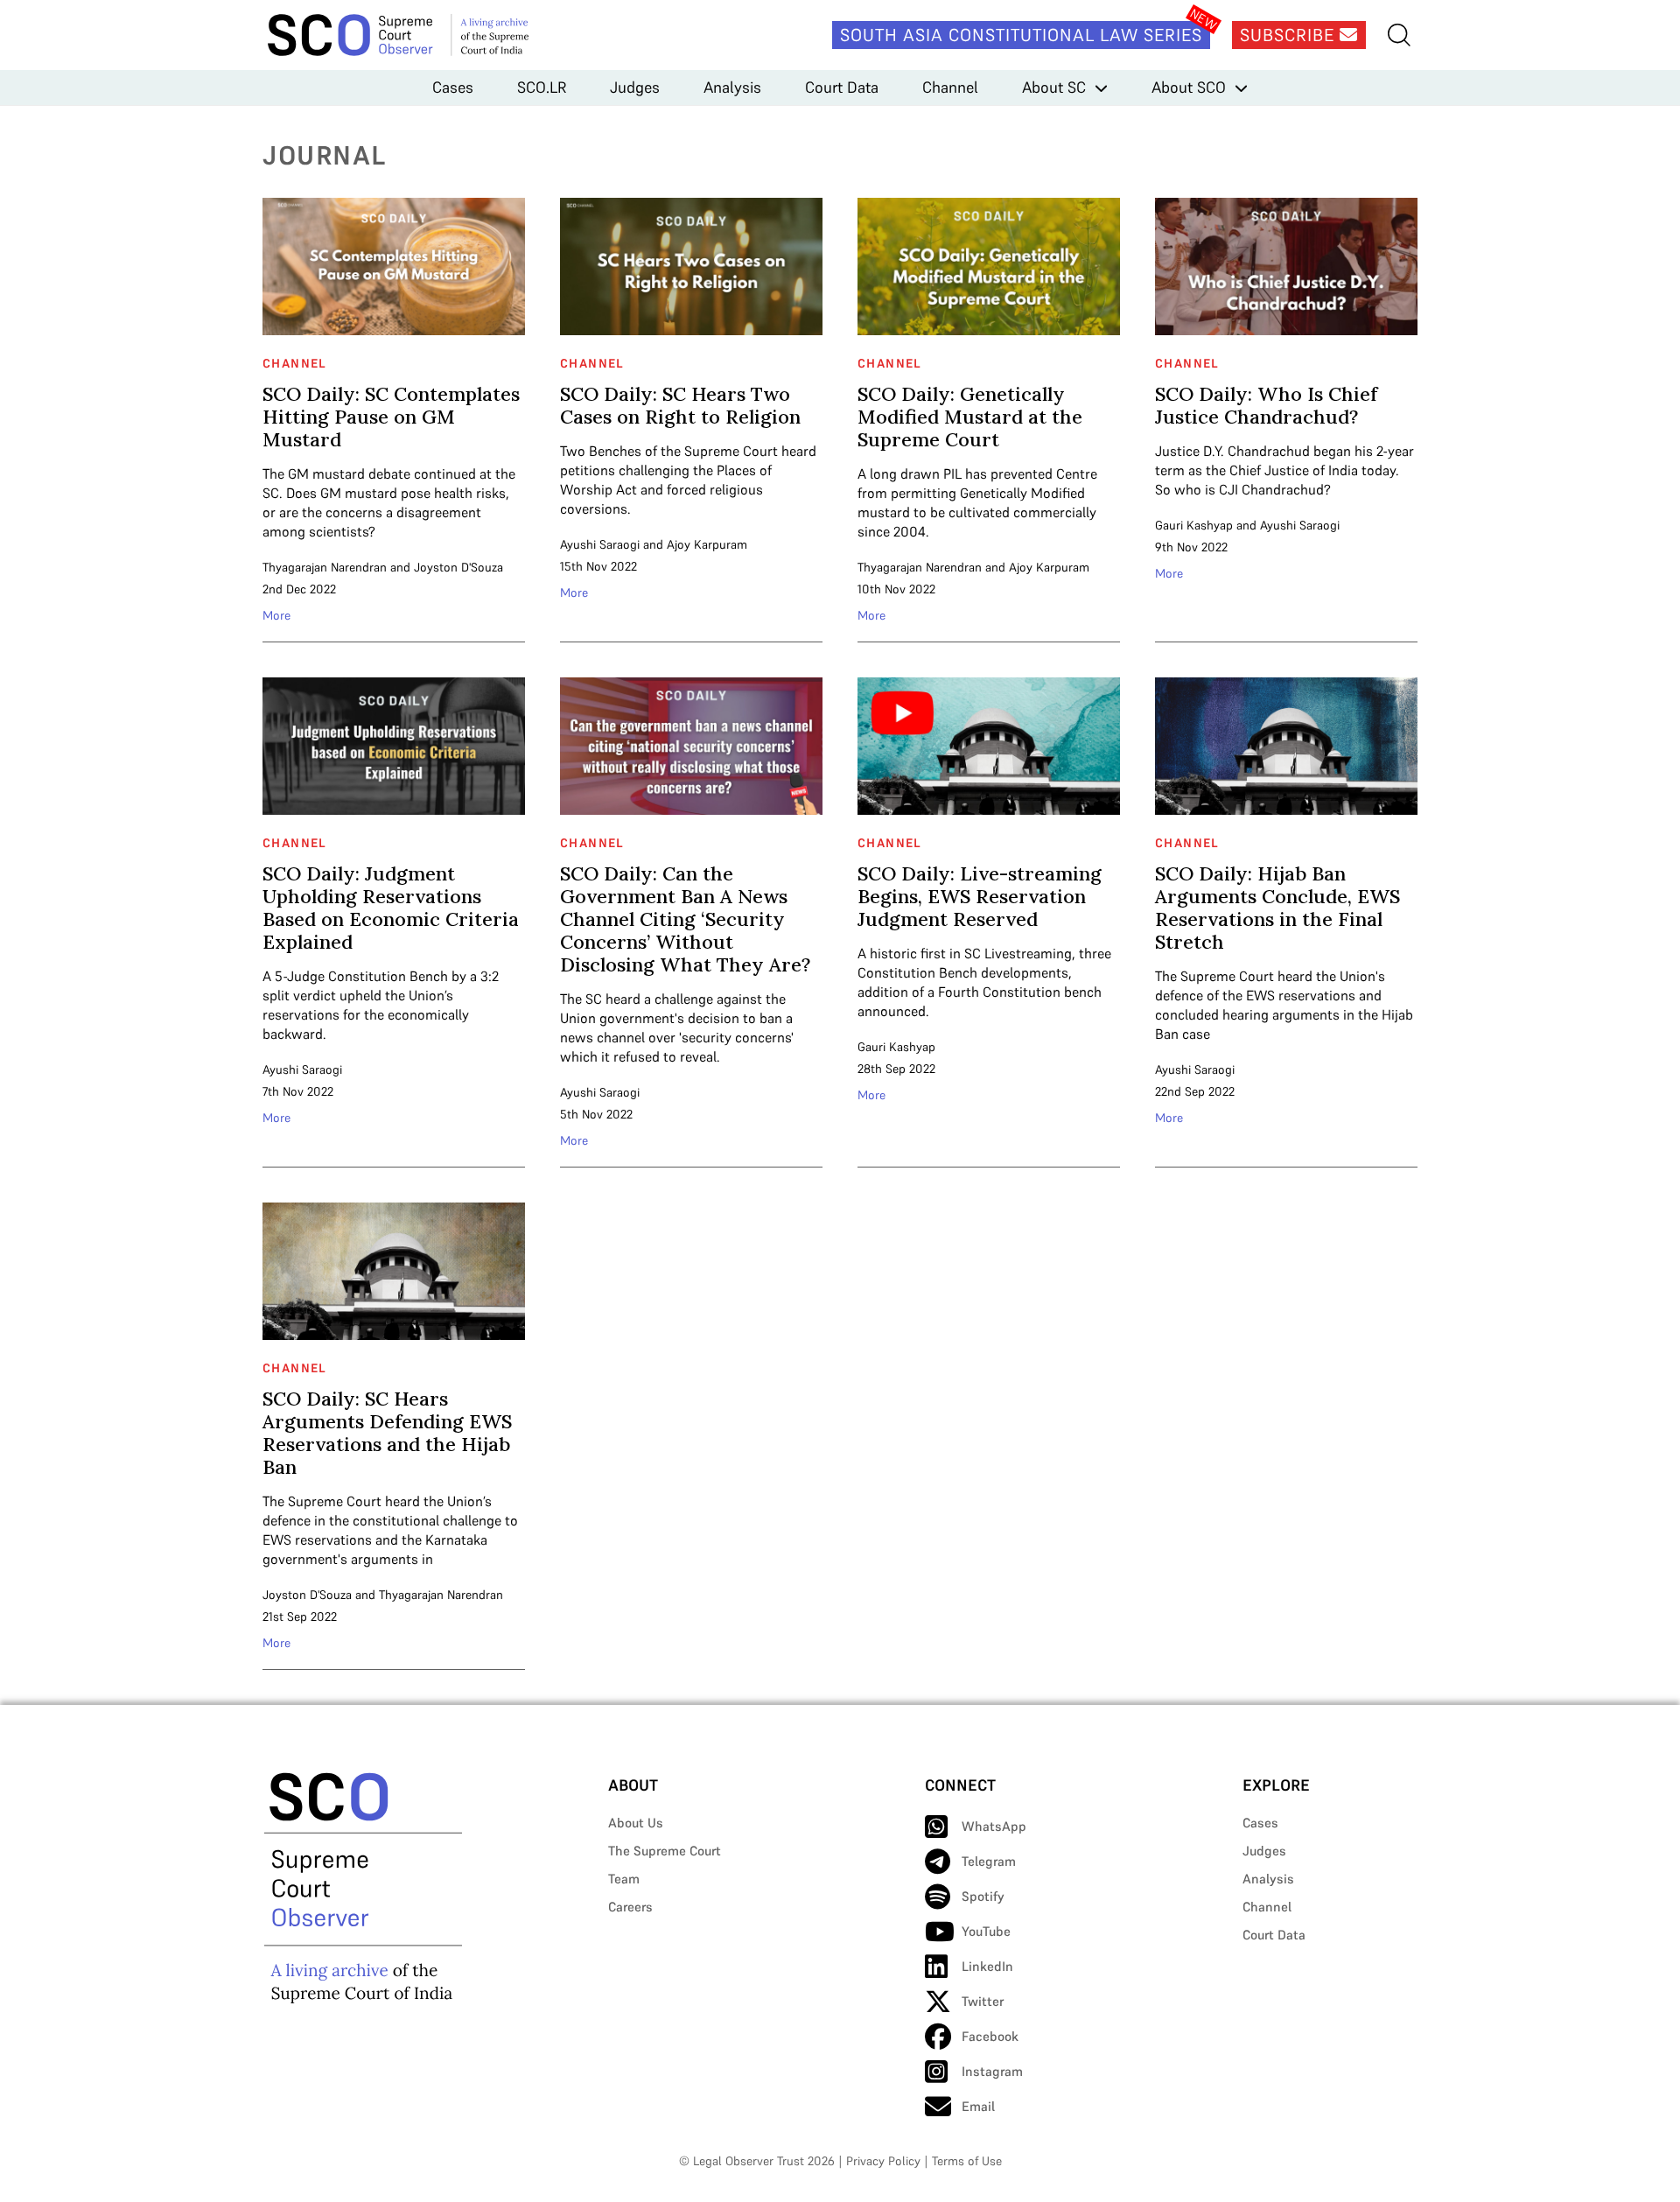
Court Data (842, 87)
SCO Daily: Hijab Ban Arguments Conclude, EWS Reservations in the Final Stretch (1277, 908)
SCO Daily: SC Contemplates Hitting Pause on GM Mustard (391, 417)
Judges (635, 87)
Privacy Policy (883, 2161)
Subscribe (1290, 35)
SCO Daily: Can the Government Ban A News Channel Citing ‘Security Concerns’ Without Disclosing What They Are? (685, 919)
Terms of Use (967, 2161)
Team (624, 1879)
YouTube (986, 1931)
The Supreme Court (665, 1851)
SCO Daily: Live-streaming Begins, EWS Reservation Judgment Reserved (980, 896)
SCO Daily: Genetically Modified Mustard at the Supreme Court (970, 417)
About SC (1054, 87)
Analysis (732, 87)
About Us (636, 1823)
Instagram (992, 2071)
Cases (453, 87)
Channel (950, 87)
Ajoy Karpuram (707, 544)
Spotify (983, 1896)
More (276, 615)
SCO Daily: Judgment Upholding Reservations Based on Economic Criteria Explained (391, 908)
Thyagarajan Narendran (325, 567)
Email (978, 2106)
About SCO (1189, 87)
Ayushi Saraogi (600, 544)
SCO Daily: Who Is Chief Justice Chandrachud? (1266, 405)
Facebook (990, 2036)
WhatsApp (994, 1826)
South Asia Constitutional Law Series (1021, 35)
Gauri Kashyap (1194, 525)
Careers (630, 1907)
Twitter (983, 2001)
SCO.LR (542, 87)
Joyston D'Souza (458, 567)
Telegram (989, 1861)
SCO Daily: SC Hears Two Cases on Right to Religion (680, 405)
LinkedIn (987, 1966)
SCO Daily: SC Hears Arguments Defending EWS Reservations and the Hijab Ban (387, 1433)
